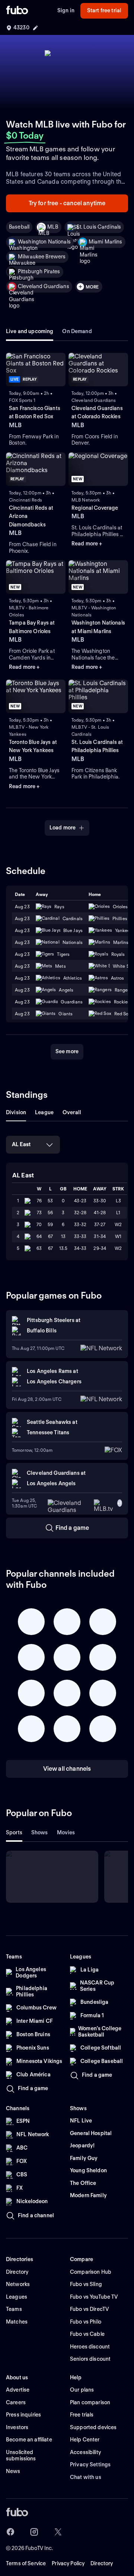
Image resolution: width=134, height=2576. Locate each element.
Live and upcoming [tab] (30, 331)
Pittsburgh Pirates (39, 271)
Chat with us (86, 2477)
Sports (14, 1832)
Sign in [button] (66, 10)
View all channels (67, 1769)
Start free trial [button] (104, 10)
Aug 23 (22, 907)
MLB (53, 227)
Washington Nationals (44, 242)
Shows (40, 1832)
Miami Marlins (106, 242)
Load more (63, 828)
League (44, 1112)
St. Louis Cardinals (99, 227)
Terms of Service (26, 2563)
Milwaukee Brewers (42, 257)
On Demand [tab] (77, 331)
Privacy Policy (68, 2563)
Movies (66, 1832)
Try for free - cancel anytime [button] (67, 203)
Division (16, 1112)
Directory (102, 2563)
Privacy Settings (90, 2464)
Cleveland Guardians (44, 286)
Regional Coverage (95, 508)
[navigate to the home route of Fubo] (17, 11)
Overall (72, 1112)
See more (67, 1051)
